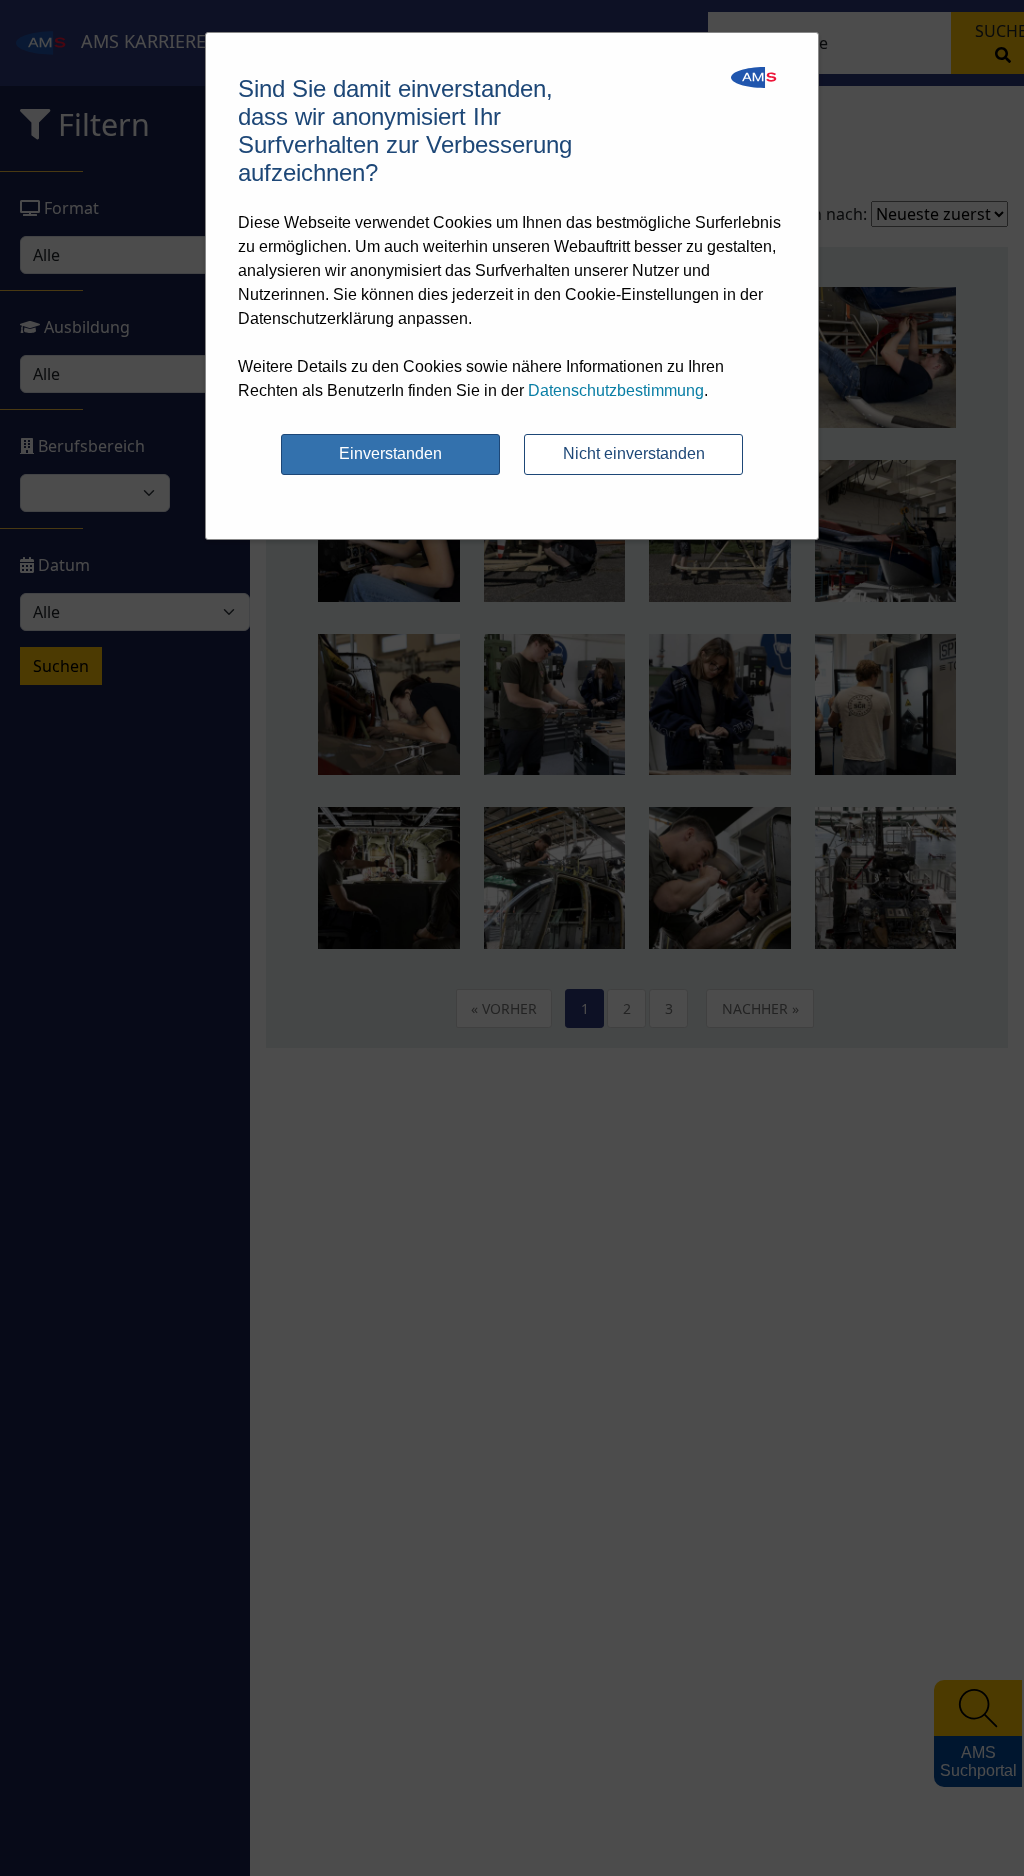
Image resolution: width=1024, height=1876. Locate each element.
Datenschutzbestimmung (616, 390)
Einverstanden (390, 453)
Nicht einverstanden (634, 453)
